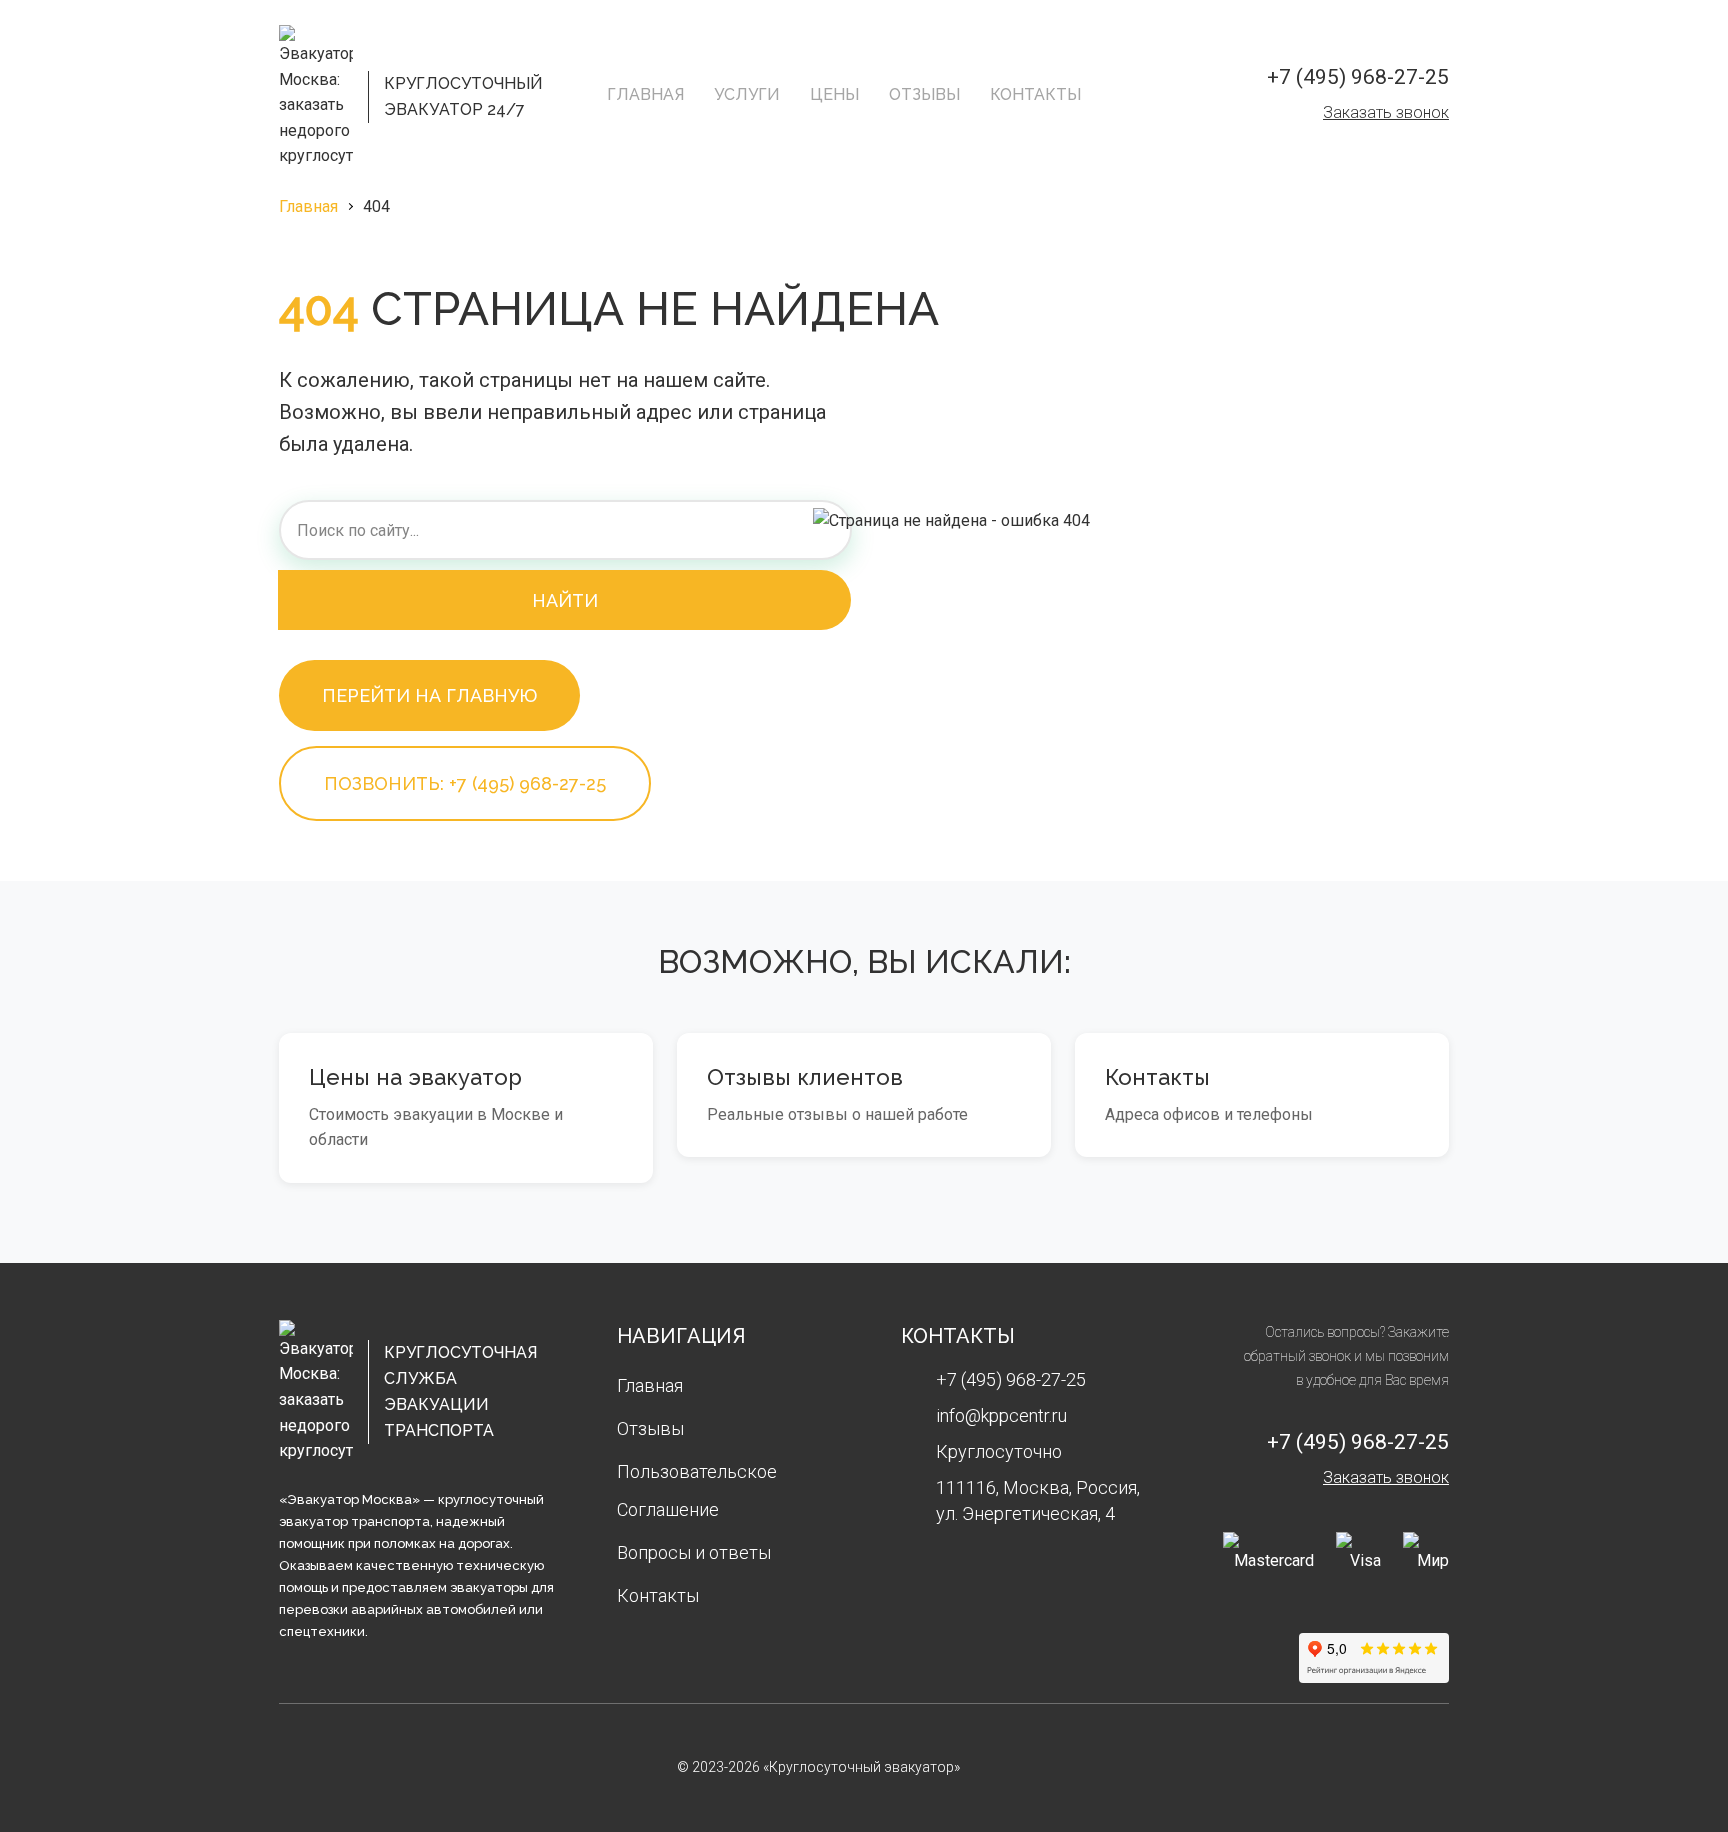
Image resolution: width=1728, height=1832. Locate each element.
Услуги (747, 94)
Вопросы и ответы (694, 1552)
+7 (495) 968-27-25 (1358, 77)
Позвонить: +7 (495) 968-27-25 (465, 783)
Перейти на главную (429, 695)
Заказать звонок (1386, 112)
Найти (565, 600)
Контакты (1035, 94)
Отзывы (924, 94)
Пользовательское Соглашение (697, 1490)
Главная (645, 94)
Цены (834, 94)
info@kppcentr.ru (1001, 1415)
